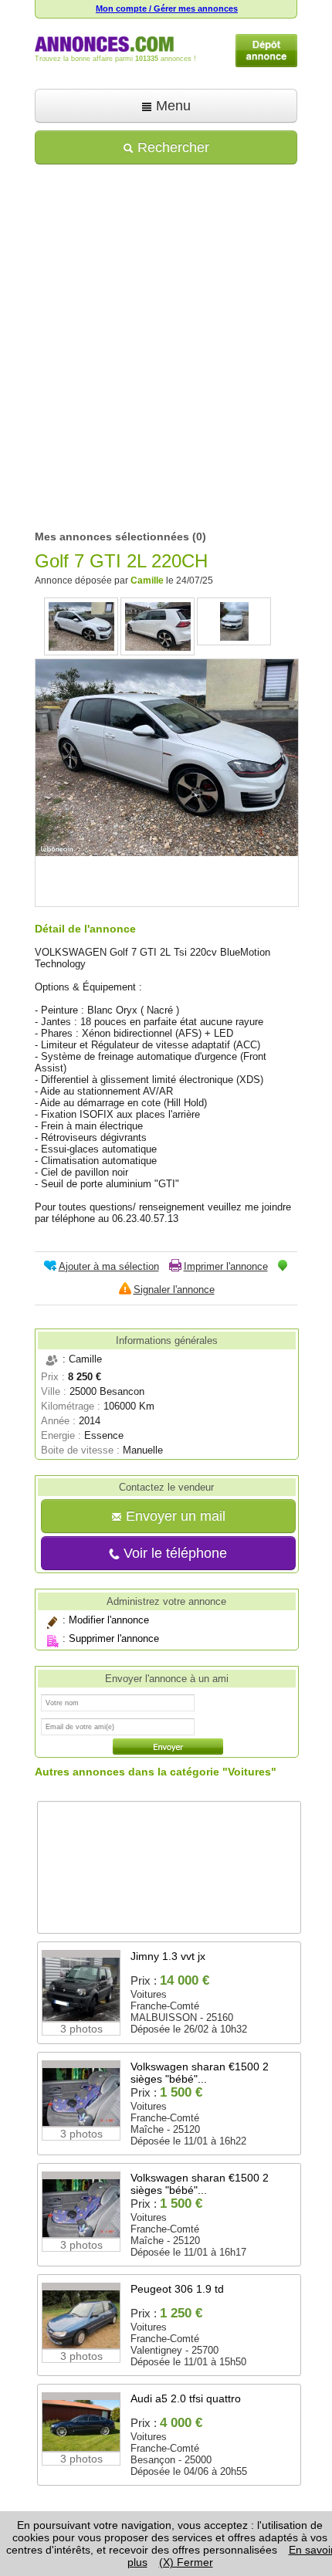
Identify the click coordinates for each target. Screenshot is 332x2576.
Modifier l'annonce (109, 1620)
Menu (171, 106)
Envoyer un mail (174, 1516)
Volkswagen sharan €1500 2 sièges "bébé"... (200, 2073)
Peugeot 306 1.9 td (177, 2289)
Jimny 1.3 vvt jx (168, 1956)
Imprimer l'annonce (226, 1266)
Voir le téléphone (173, 1553)
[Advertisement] (166, 342)
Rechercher (171, 147)
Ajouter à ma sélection (109, 1266)
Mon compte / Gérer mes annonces (167, 8)
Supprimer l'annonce (114, 1638)
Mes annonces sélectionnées (112, 537)
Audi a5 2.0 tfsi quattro (186, 2398)
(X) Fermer (186, 2562)
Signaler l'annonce (174, 1290)
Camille (147, 581)
